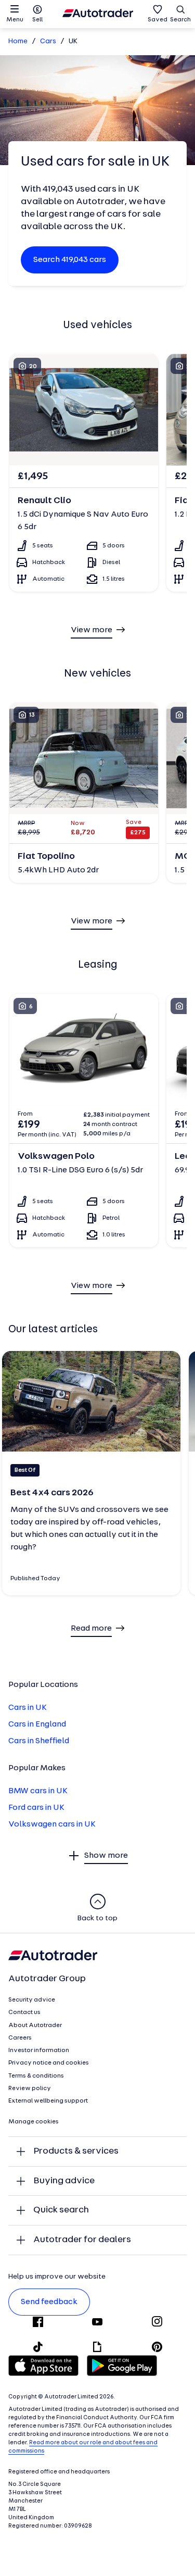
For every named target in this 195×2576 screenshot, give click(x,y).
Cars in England (37, 1724)
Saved (158, 20)
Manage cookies (34, 2122)
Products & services (76, 2151)
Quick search (61, 2210)
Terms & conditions (36, 2076)
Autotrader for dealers (82, 2240)
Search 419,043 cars (70, 260)
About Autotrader (35, 2025)
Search (180, 20)
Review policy (30, 2089)
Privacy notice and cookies (49, 2063)
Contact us (24, 2012)
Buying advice (64, 2181)
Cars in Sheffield (39, 1741)
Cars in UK (28, 1708)
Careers (20, 2038)
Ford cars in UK (36, 1808)
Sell (37, 20)
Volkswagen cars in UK (52, 1824)
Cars (48, 41)
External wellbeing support (48, 2101)
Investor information (39, 2050)
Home (18, 41)
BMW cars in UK (38, 1791)
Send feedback (49, 2302)
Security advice (32, 2000)
